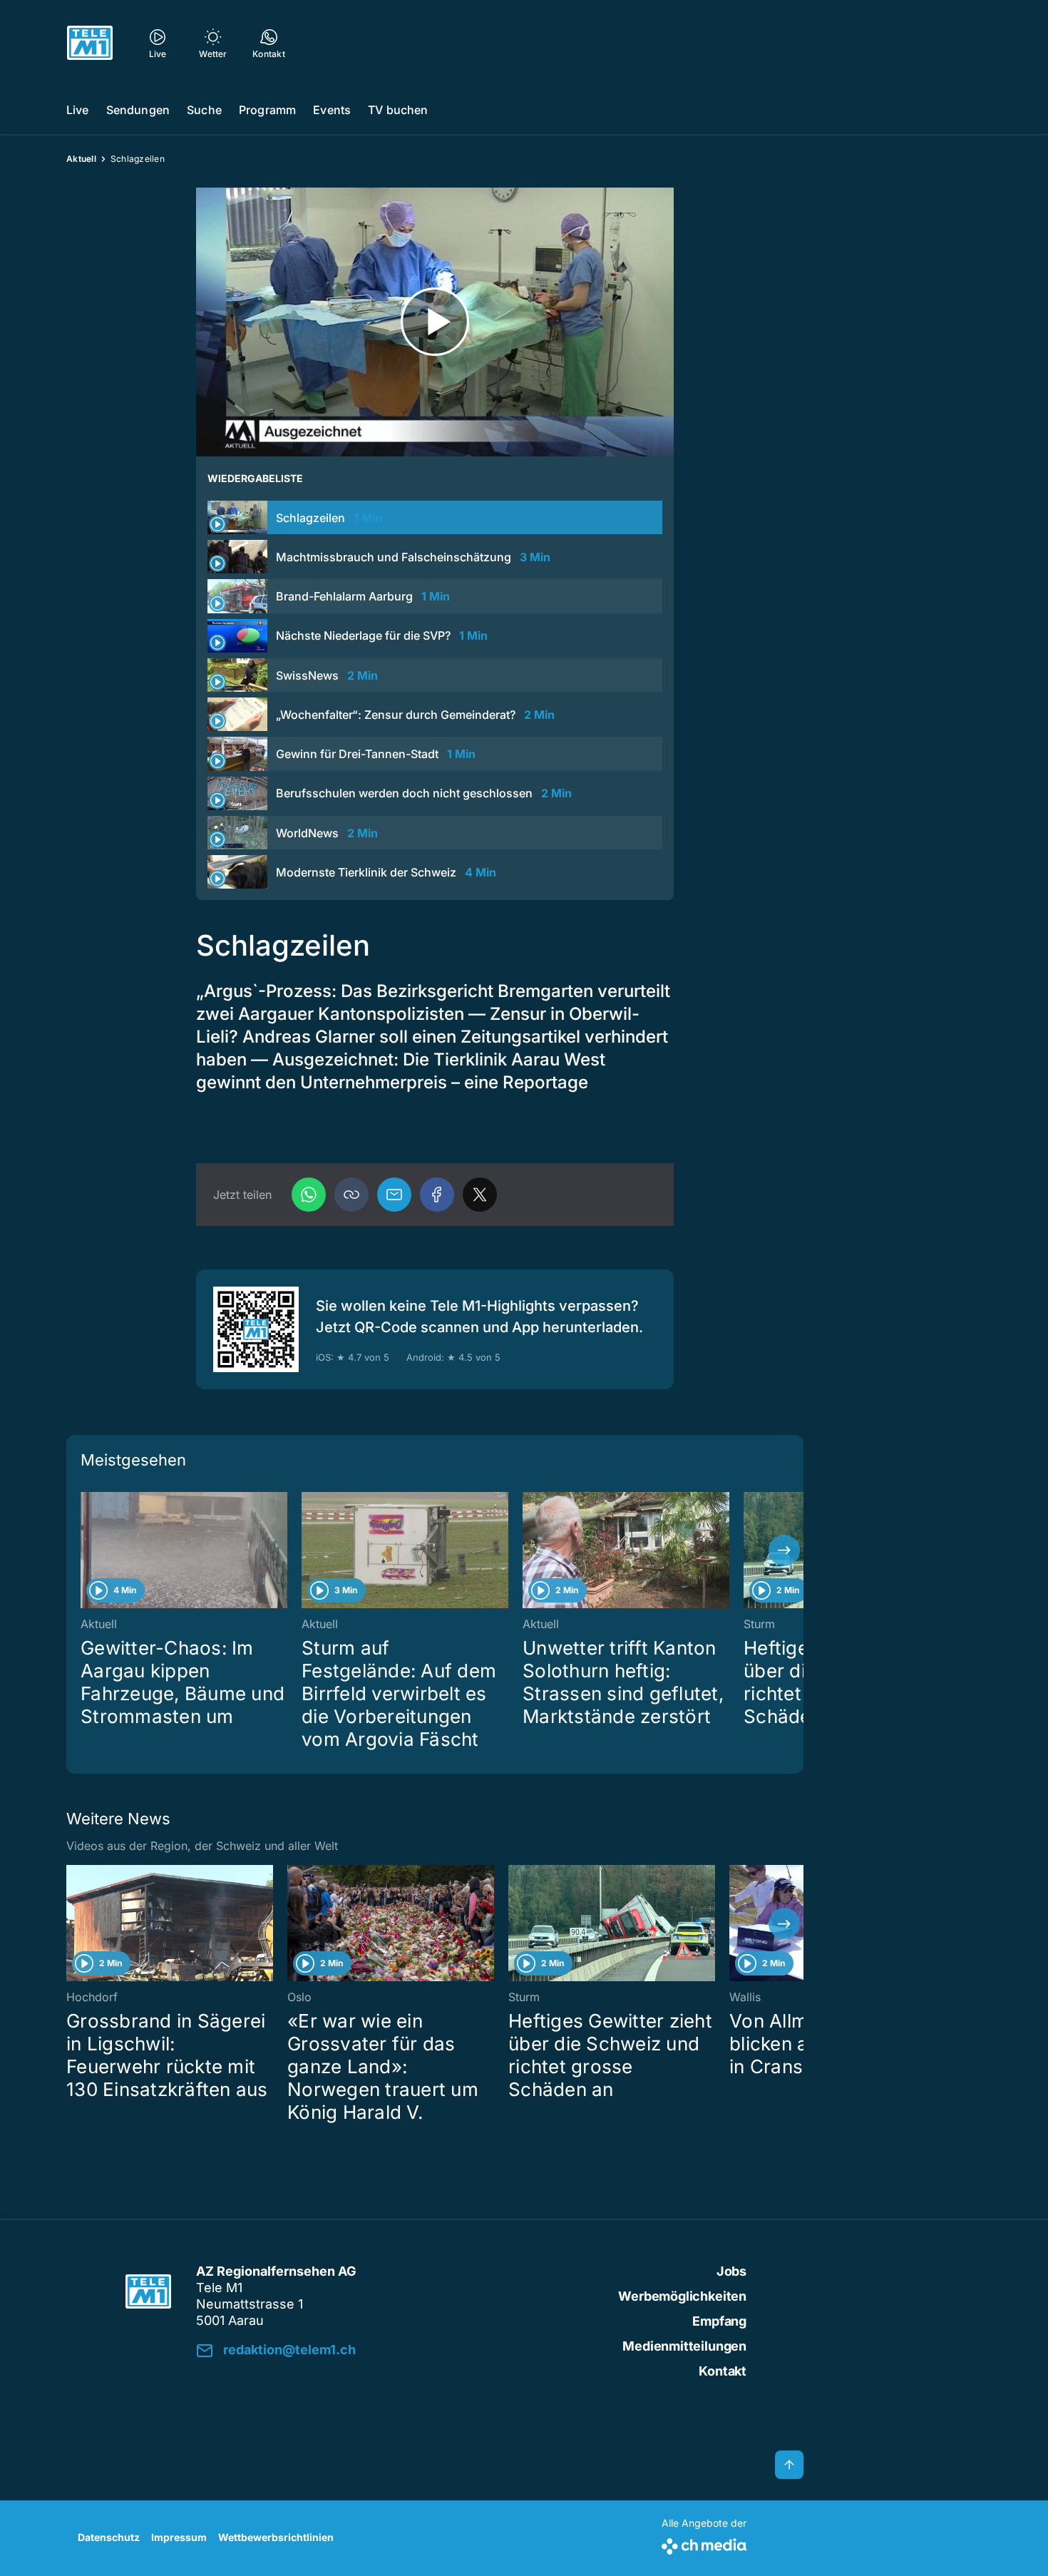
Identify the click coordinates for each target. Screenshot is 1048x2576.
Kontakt (723, 2371)
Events (332, 110)
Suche (204, 110)
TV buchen (398, 110)
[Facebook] (437, 1195)
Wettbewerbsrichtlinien (276, 2537)
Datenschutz (109, 2537)
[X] (480, 1195)
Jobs (731, 2271)
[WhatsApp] (309, 1195)
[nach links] (86, 1550)
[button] (351, 1195)
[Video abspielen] (435, 322)
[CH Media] (704, 2544)
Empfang (719, 2321)
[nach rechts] (784, 1550)
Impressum (179, 2537)
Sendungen (138, 110)
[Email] (394, 1195)
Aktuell (81, 159)
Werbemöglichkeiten (682, 2296)
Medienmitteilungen (684, 2346)
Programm (267, 110)
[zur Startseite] (90, 43)
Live (78, 110)
